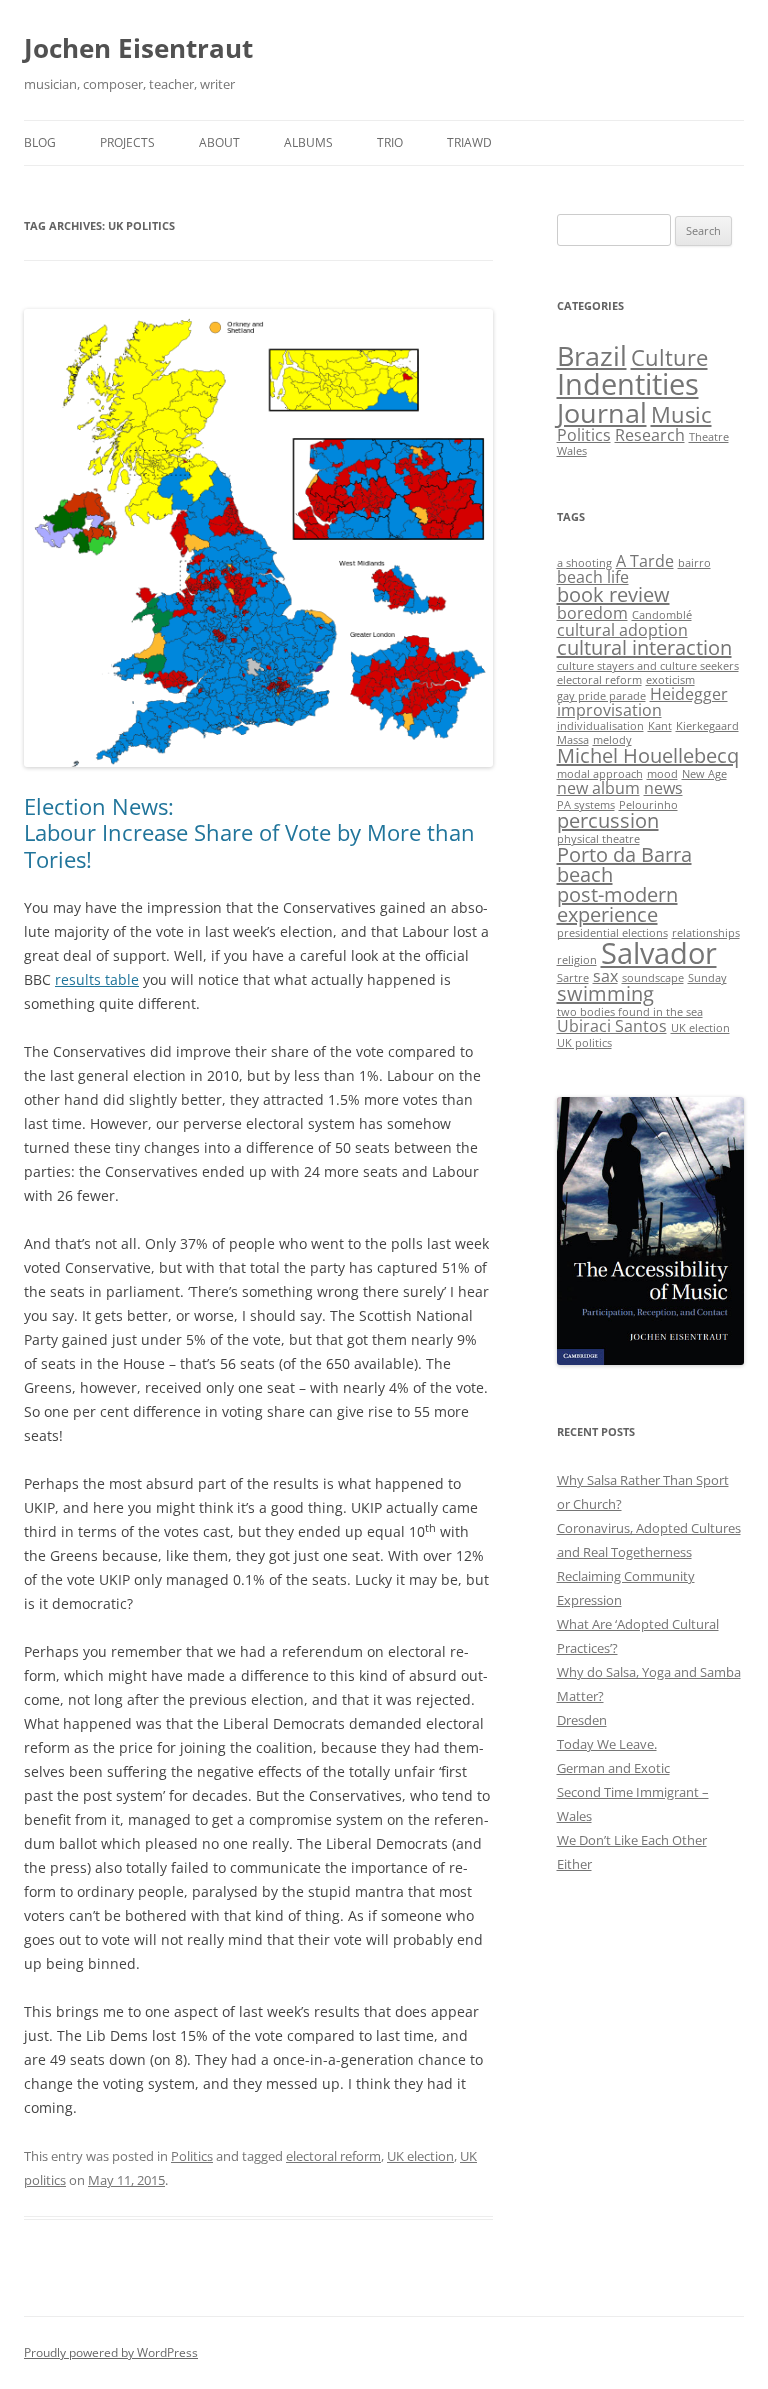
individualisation (600, 726)
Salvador (659, 953)
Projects (127, 142)
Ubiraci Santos (612, 1026)
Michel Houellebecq (648, 755)
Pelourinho (648, 805)
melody (612, 740)
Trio (390, 142)
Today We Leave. (607, 1744)
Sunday (707, 978)
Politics (192, 2156)
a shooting (584, 563)
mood (662, 774)
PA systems (586, 805)
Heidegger (689, 694)
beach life (593, 577)
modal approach (600, 774)
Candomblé (662, 615)
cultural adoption (622, 630)
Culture (669, 357)
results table (97, 979)
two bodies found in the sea (630, 1012)
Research (650, 435)
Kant (660, 726)
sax (605, 976)
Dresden (582, 1720)
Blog (40, 142)
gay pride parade (601, 696)
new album (598, 788)
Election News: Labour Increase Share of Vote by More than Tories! (249, 832)
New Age (704, 774)
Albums (308, 142)
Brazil (592, 355)
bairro (694, 563)
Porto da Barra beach (624, 864)
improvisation (609, 710)
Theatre (709, 437)
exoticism (670, 680)
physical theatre (598, 839)
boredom (592, 613)
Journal (602, 412)
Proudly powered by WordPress (111, 2352)
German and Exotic (613, 1768)
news (663, 788)
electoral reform (333, 2156)
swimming (605, 993)
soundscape (653, 978)
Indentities (628, 384)
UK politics (584, 1043)
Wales (572, 451)
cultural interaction (644, 647)
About (219, 142)
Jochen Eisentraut (138, 48)
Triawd (469, 142)
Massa (573, 740)
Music (681, 414)
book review (613, 594)
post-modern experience (617, 904)
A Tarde (645, 561)
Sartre (573, 978)
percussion (608, 820)
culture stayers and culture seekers (648, 666)
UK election (420, 2156)
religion (577, 960)
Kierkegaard (707, 726)
